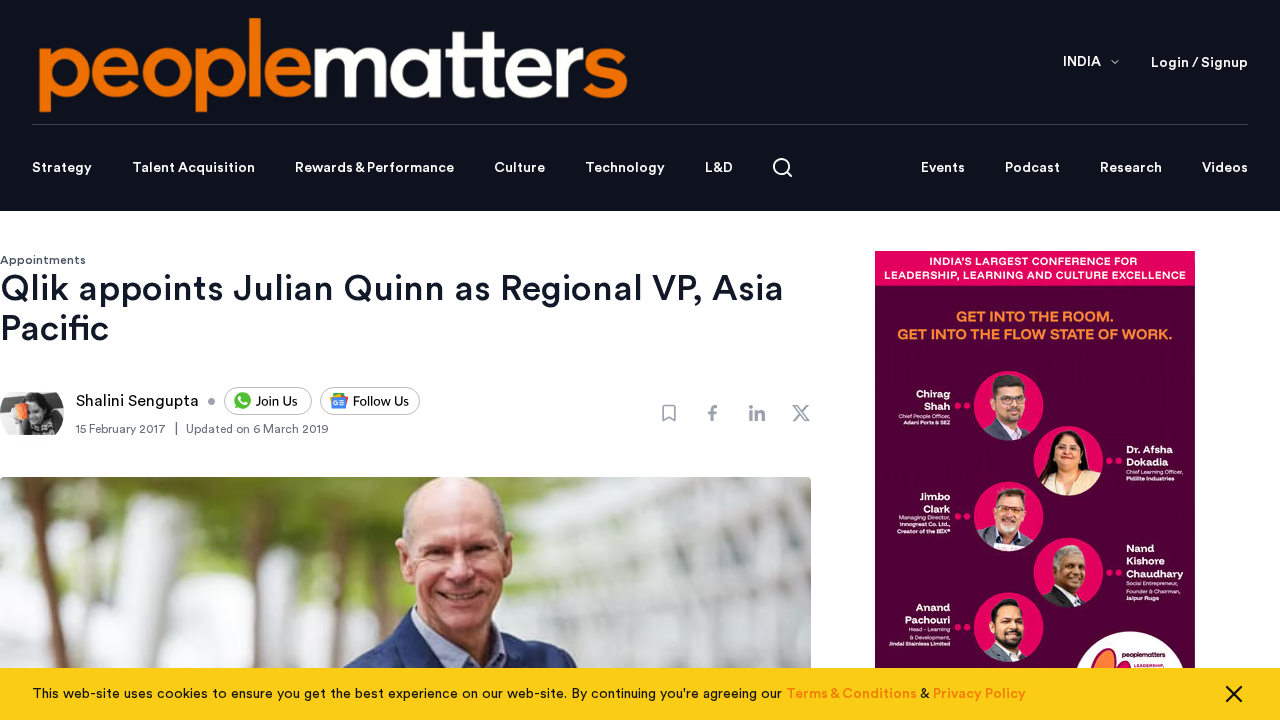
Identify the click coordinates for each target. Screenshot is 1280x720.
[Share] (713, 413)
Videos (1225, 168)
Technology (625, 168)
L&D (719, 168)
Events (943, 168)
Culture (519, 168)
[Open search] (782, 167)
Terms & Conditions (851, 694)
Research (1131, 168)
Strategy (62, 168)
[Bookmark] (669, 413)
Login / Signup (1199, 63)
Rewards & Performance (374, 168)
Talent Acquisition (193, 168)
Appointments (43, 260)
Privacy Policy (979, 694)
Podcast (1032, 168)
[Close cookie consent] (1234, 694)
